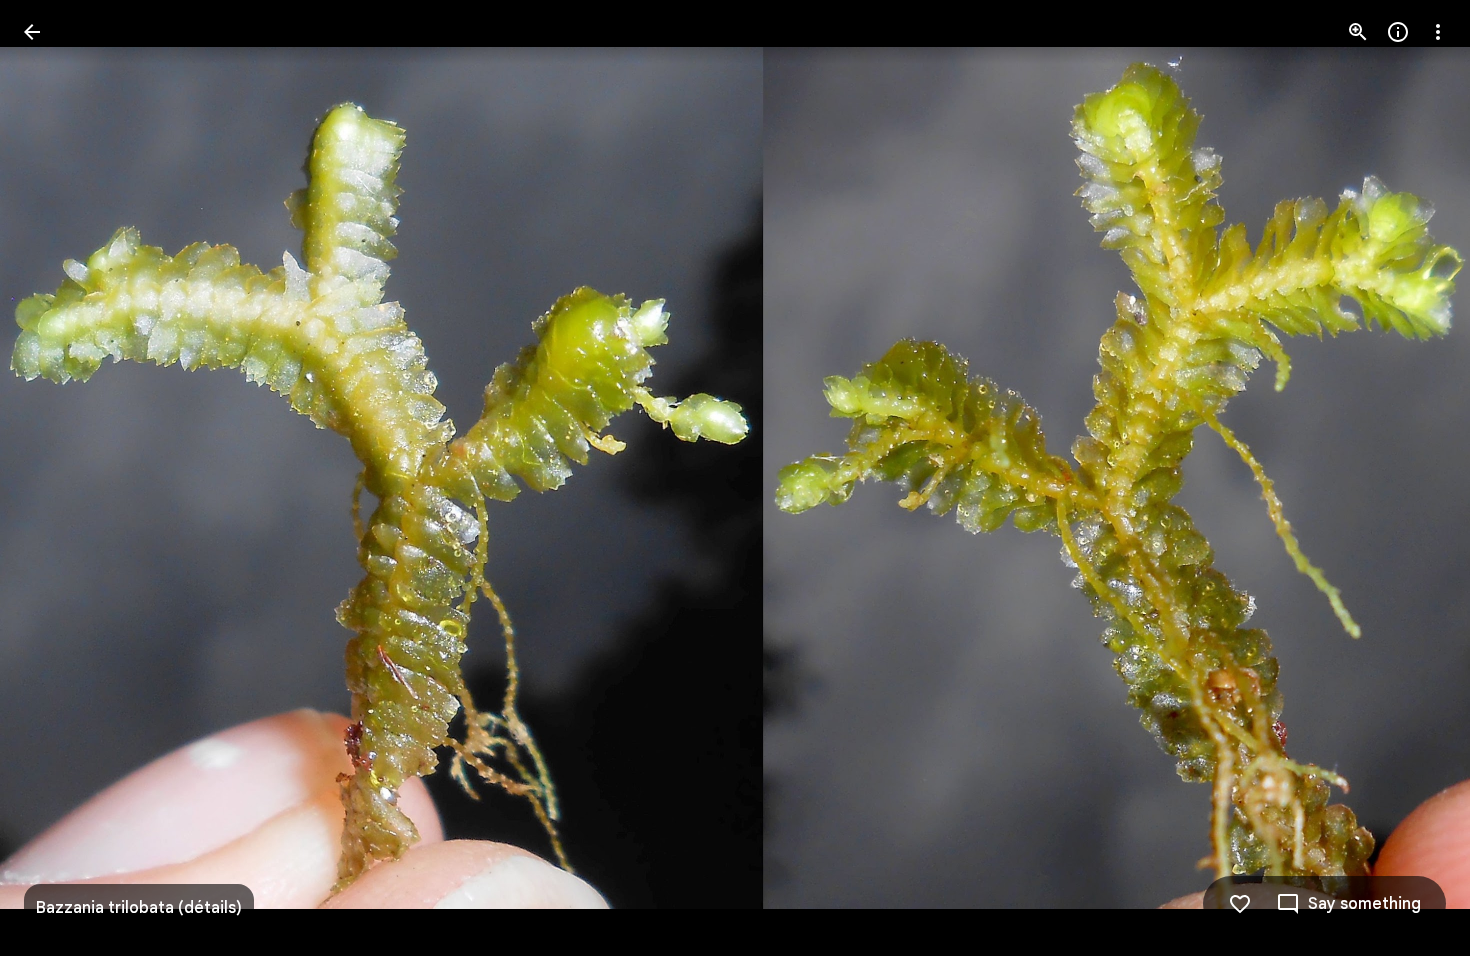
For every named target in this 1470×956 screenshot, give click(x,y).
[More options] (1438, 32)
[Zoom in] (1358, 32)
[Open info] (1398, 32)
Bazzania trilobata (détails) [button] (139, 908)
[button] (56, 478)
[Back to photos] (32, 32)
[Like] (1240, 904)
